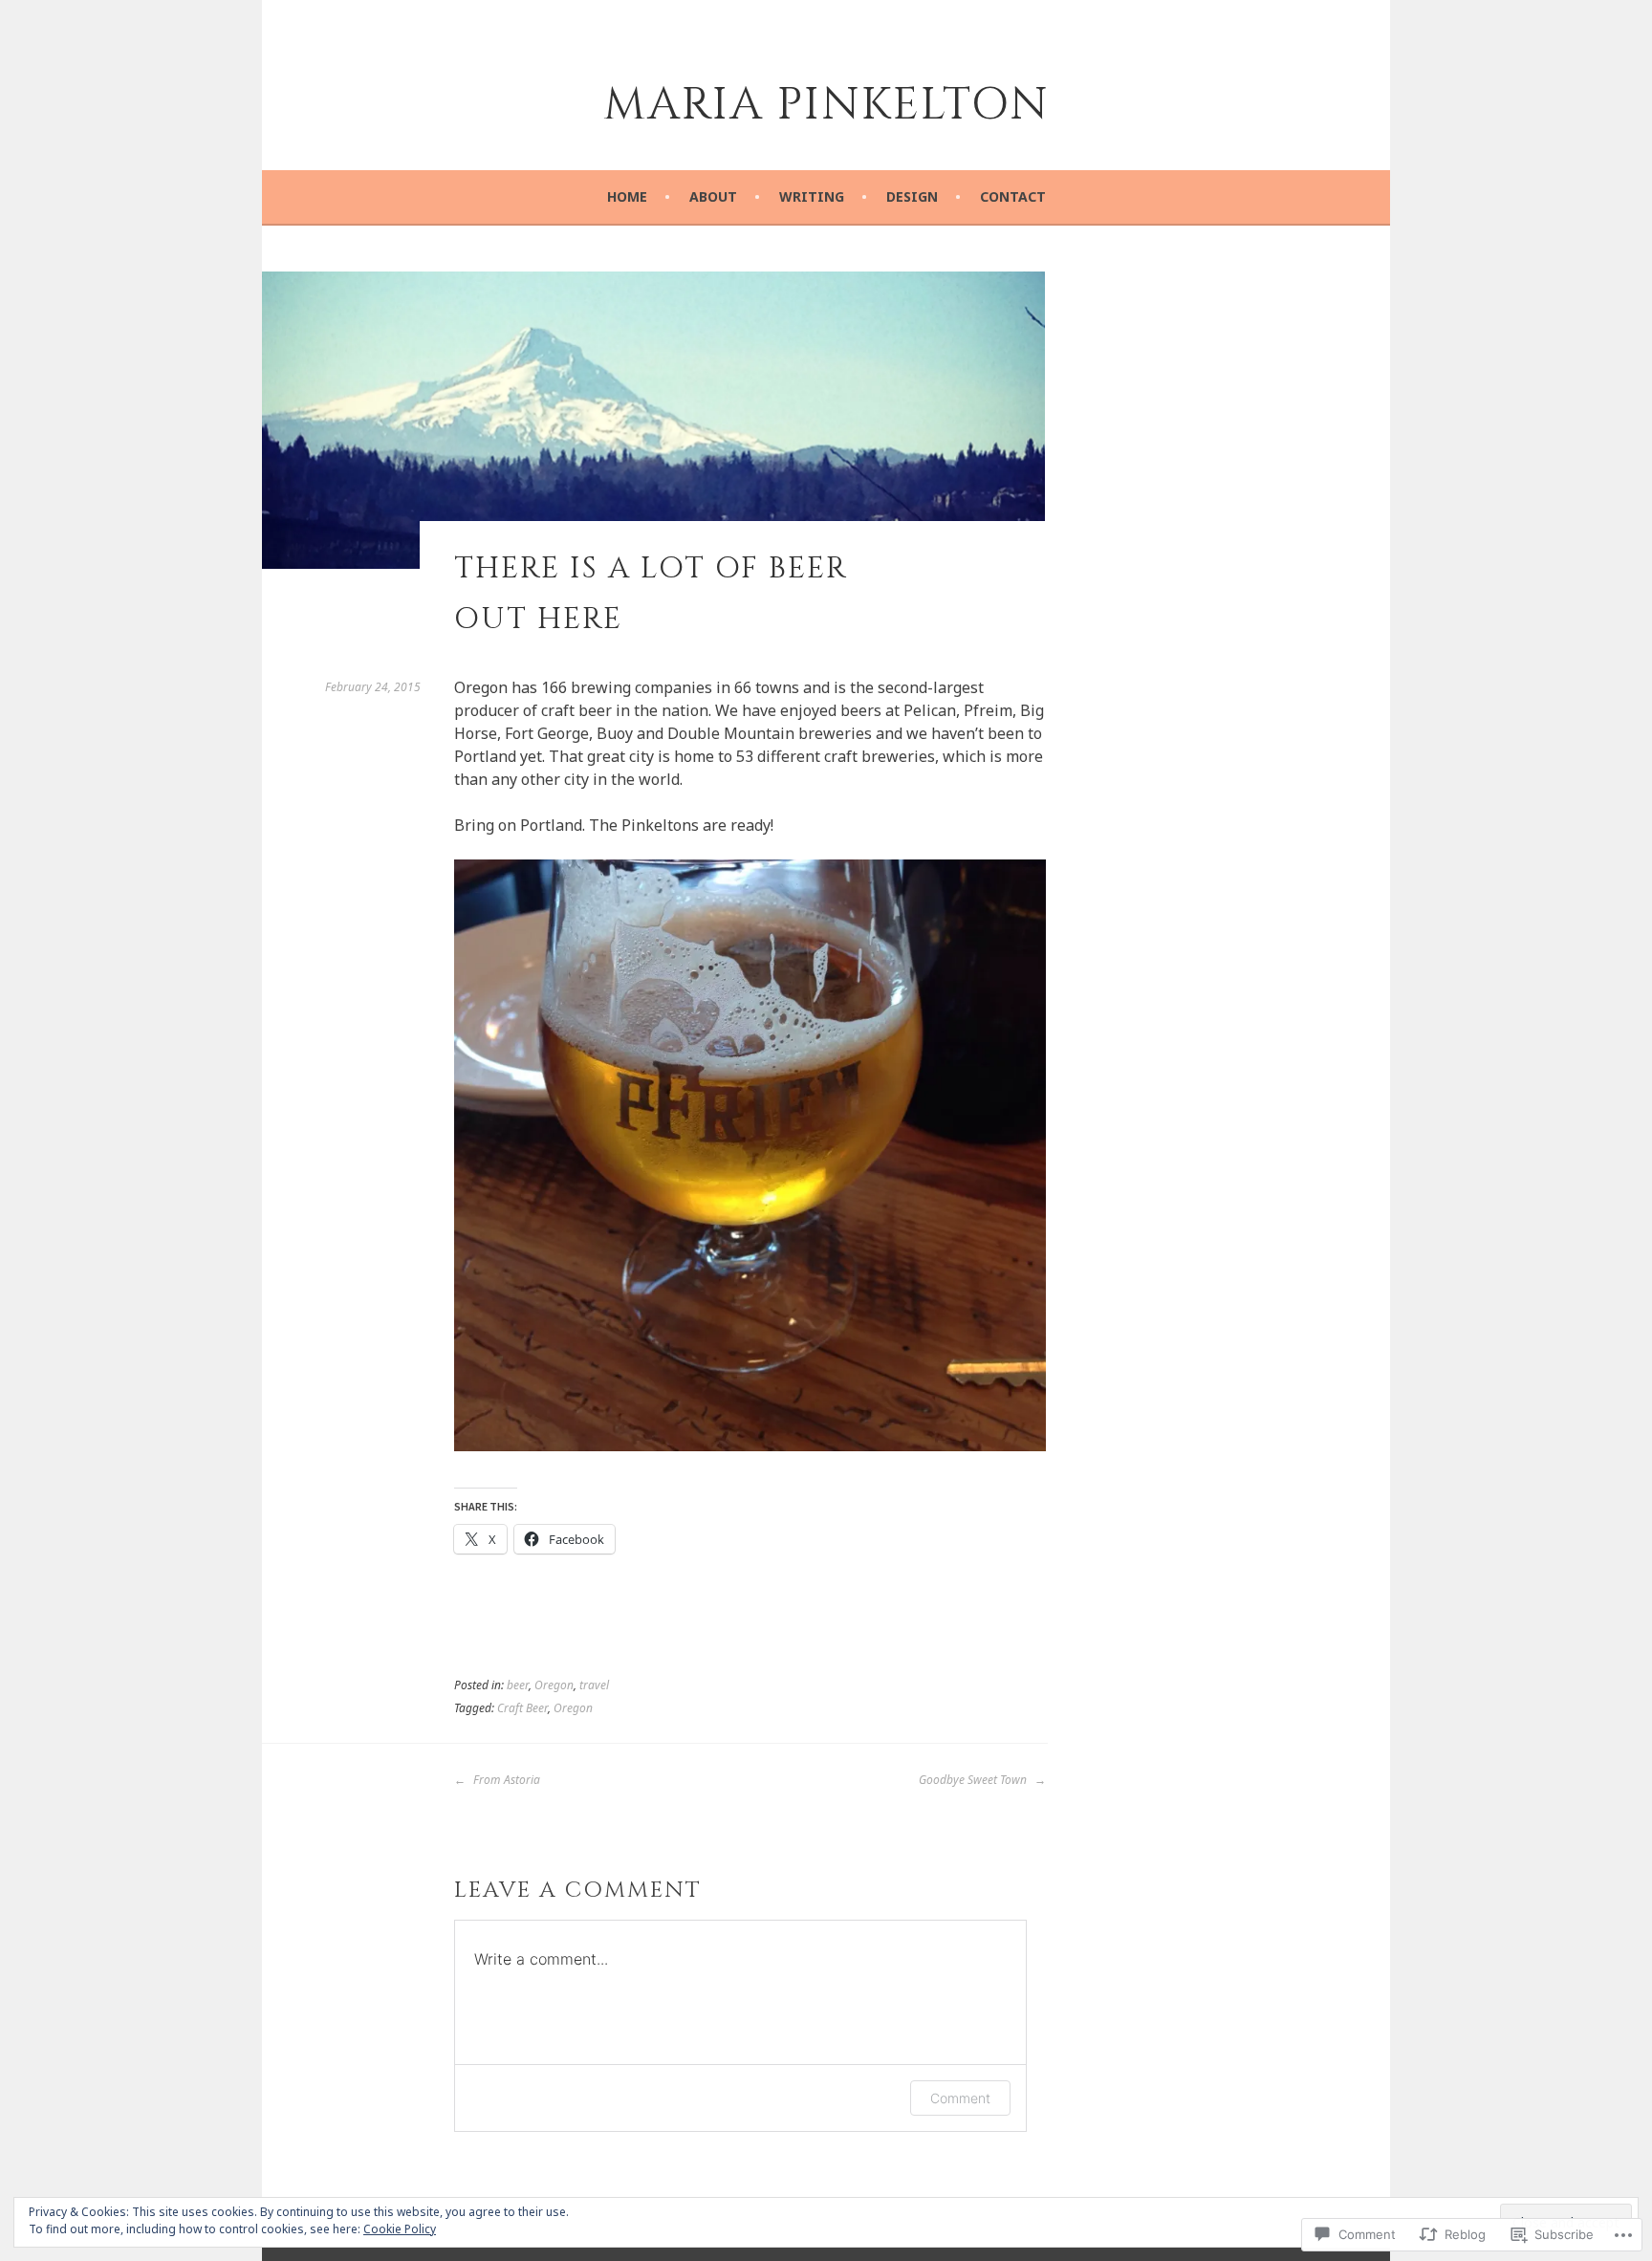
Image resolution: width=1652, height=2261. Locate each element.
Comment (960, 2098)
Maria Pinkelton (826, 105)
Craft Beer (522, 1708)
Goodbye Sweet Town (974, 1780)
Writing (812, 196)
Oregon (554, 1685)
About (713, 196)
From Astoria (505, 1780)
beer (518, 1685)
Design (912, 196)
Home (627, 196)
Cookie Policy (400, 2229)
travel (594, 1685)
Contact (1013, 196)
